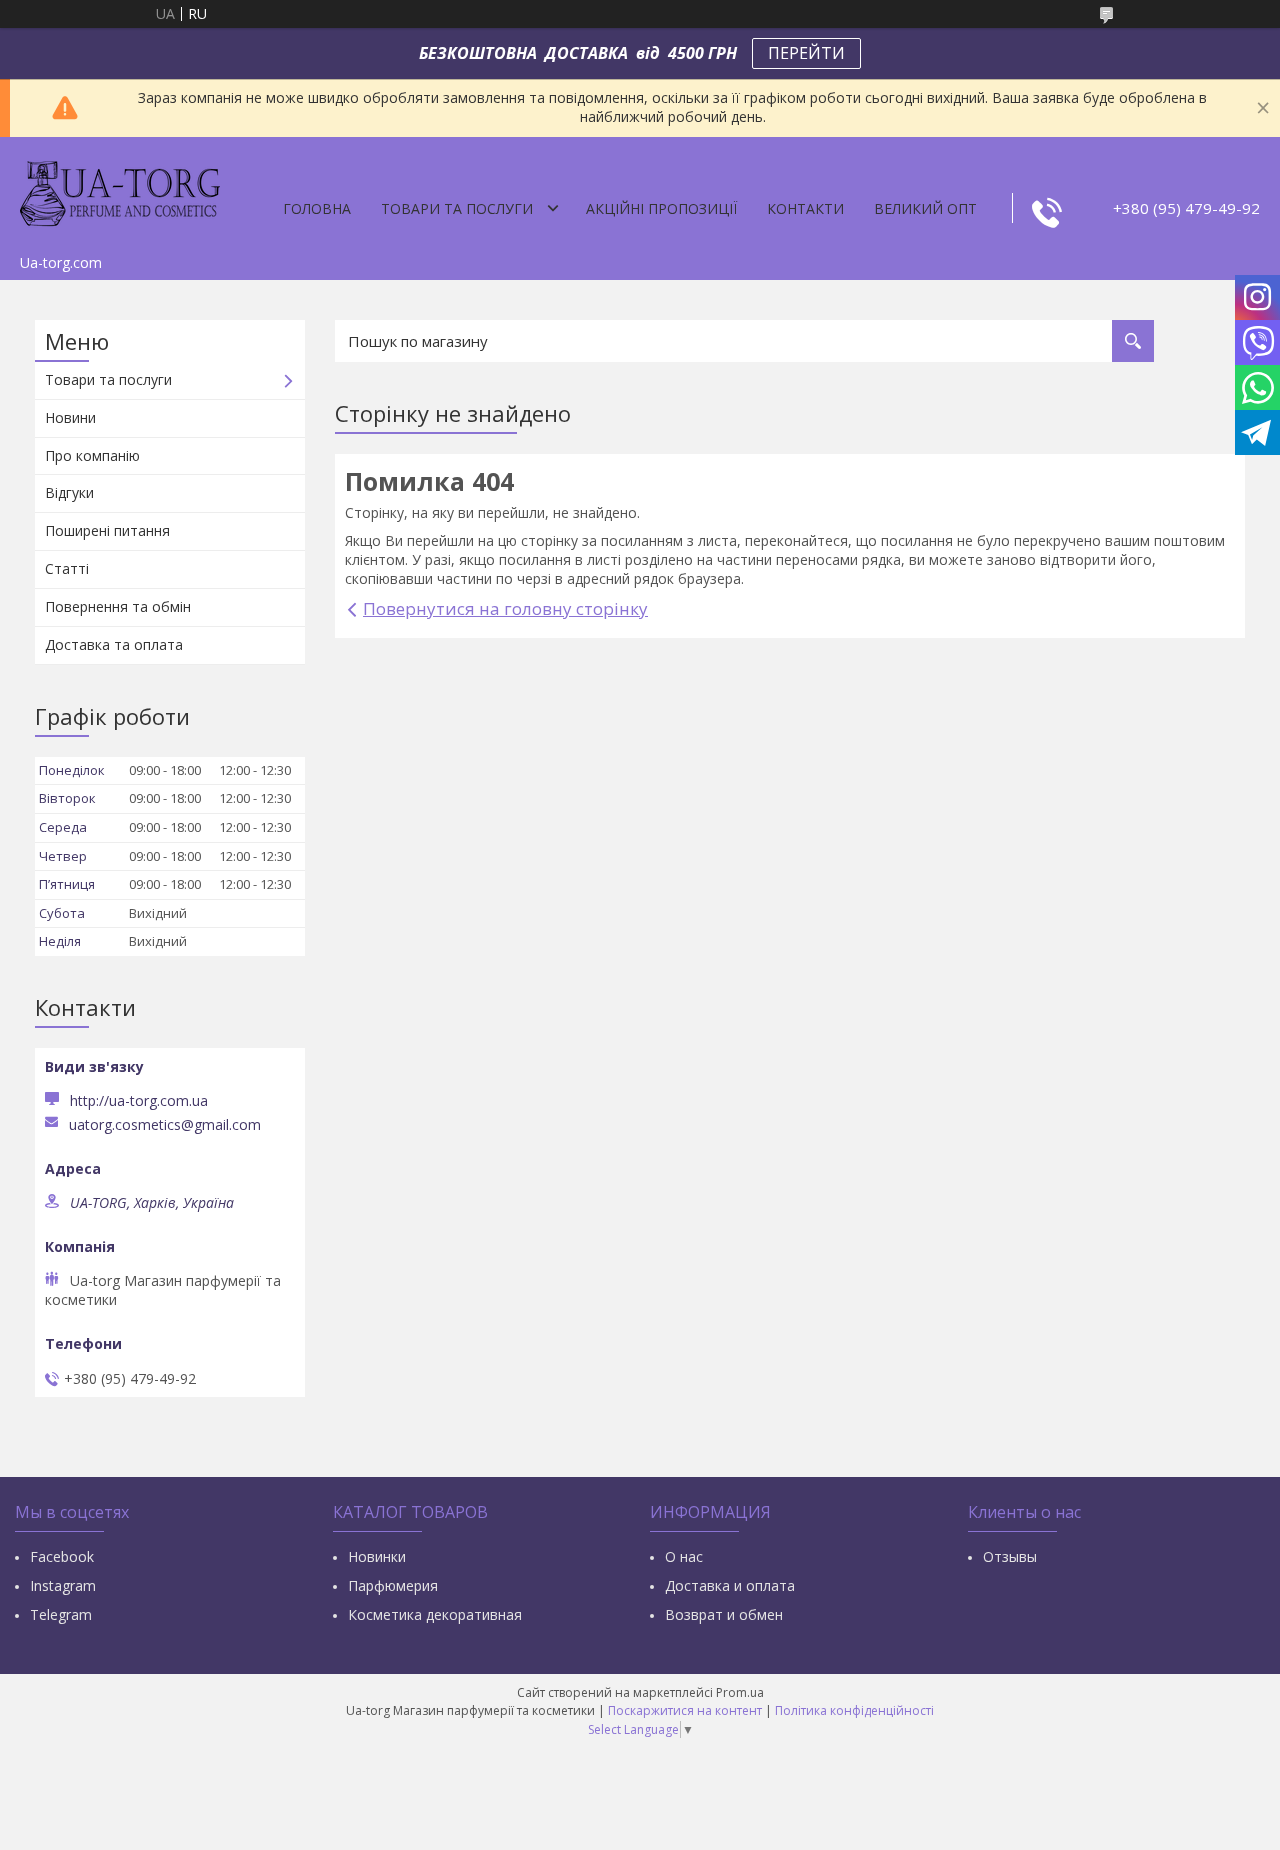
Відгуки (69, 492)
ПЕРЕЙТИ (806, 53)
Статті (67, 568)
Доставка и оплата (730, 1585)
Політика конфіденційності (854, 1710)
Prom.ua (740, 1692)
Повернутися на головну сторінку (505, 608)
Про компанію (92, 455)
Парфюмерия (393, 1585)
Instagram (63, 1585)
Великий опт (925, 208)
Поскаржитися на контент (685, 1710)
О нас (684, 1556)
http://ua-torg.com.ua (139, 1100)
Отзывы (1010, 1556)
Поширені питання (107, 530)
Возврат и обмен (724, 1614)
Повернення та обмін (118, 606)
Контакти (805, 208)
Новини (70, 417)
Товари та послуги (457, 208)
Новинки (377, 1556)
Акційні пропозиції (661, 208)
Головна (317, 208)
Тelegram (61, 1614)
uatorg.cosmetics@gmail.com (165, 1125)
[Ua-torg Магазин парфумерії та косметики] (120, 191)
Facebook (62, 1556)
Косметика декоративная (435, 1614)
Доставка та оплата (114, 644)
